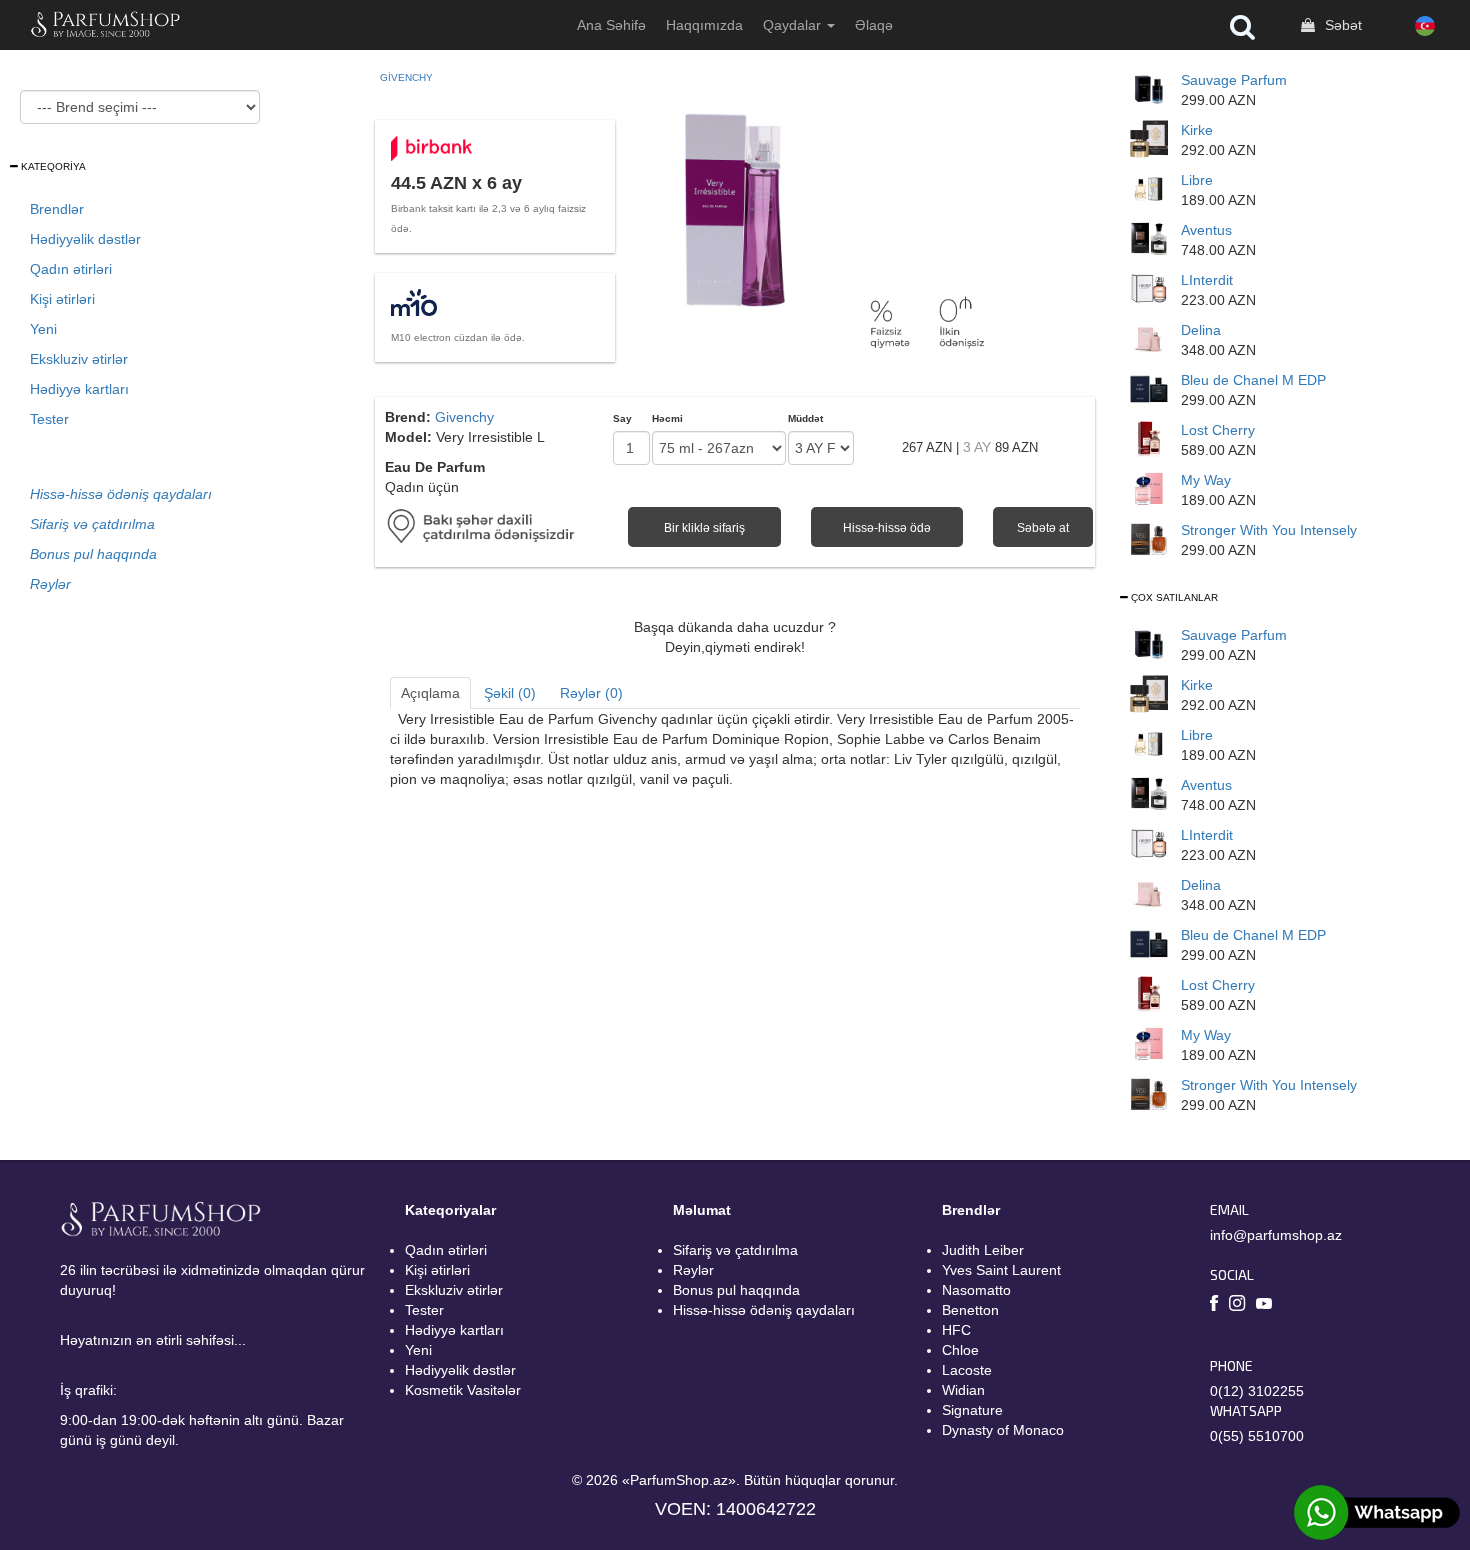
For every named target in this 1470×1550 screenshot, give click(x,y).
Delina (1201, 330)
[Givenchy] (1149, 288)
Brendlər (57, 209)
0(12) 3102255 (1257, 1391)
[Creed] (1149, 238)
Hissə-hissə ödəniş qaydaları (764, 1310)
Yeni (43, 329)
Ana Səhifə (611, 25)
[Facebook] (1214, 1306)
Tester (49, 419)
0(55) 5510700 (1257, 1436)
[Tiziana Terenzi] (1149, 138)
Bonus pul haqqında (736, 1290)
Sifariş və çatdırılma (735, 1250)
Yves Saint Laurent (1001, 1270)
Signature (972, 1410)
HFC (956, 1330)
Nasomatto (976, 1290)
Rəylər (693, 1270)
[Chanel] (1149, 388)
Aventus (1206, 230)
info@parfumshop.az (1276, 1235)
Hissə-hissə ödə (887, 528)
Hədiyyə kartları (79, 389)
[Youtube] (1264, 1305)
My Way (1206, 480)
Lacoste (967, 1370)
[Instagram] (1237, 1306)
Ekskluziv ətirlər (79, 359)
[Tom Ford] (1149, 438)
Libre (1197, 180)
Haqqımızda (704, 25)
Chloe (960, 1350)
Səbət (1341, 25)
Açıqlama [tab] (430, 693)
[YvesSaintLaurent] (1149, 188)
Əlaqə (874, 25)
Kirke (1197, 130)
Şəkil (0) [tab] (510, 693)
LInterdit (1207, 280)
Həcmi (667, 418)
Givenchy (406, 77)
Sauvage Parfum (1234, 80)
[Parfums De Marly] (1149, 338)
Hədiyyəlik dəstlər (85, 239)
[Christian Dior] (1149, 88)
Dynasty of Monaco (1003, 1430)
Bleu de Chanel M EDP (1253, 380)
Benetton (970, 1310)
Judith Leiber (983, 1250)
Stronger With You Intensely (1269, 530)
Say (622, 418)
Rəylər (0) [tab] (591, 693)
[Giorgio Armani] (1149, 488)
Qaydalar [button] (794, 25)
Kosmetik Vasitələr (463, 1390)
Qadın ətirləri (71, 269)
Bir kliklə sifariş (704, 528)
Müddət (805, 418)
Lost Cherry (1218, 430)
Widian (963, 1390)
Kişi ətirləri (62, 299)
